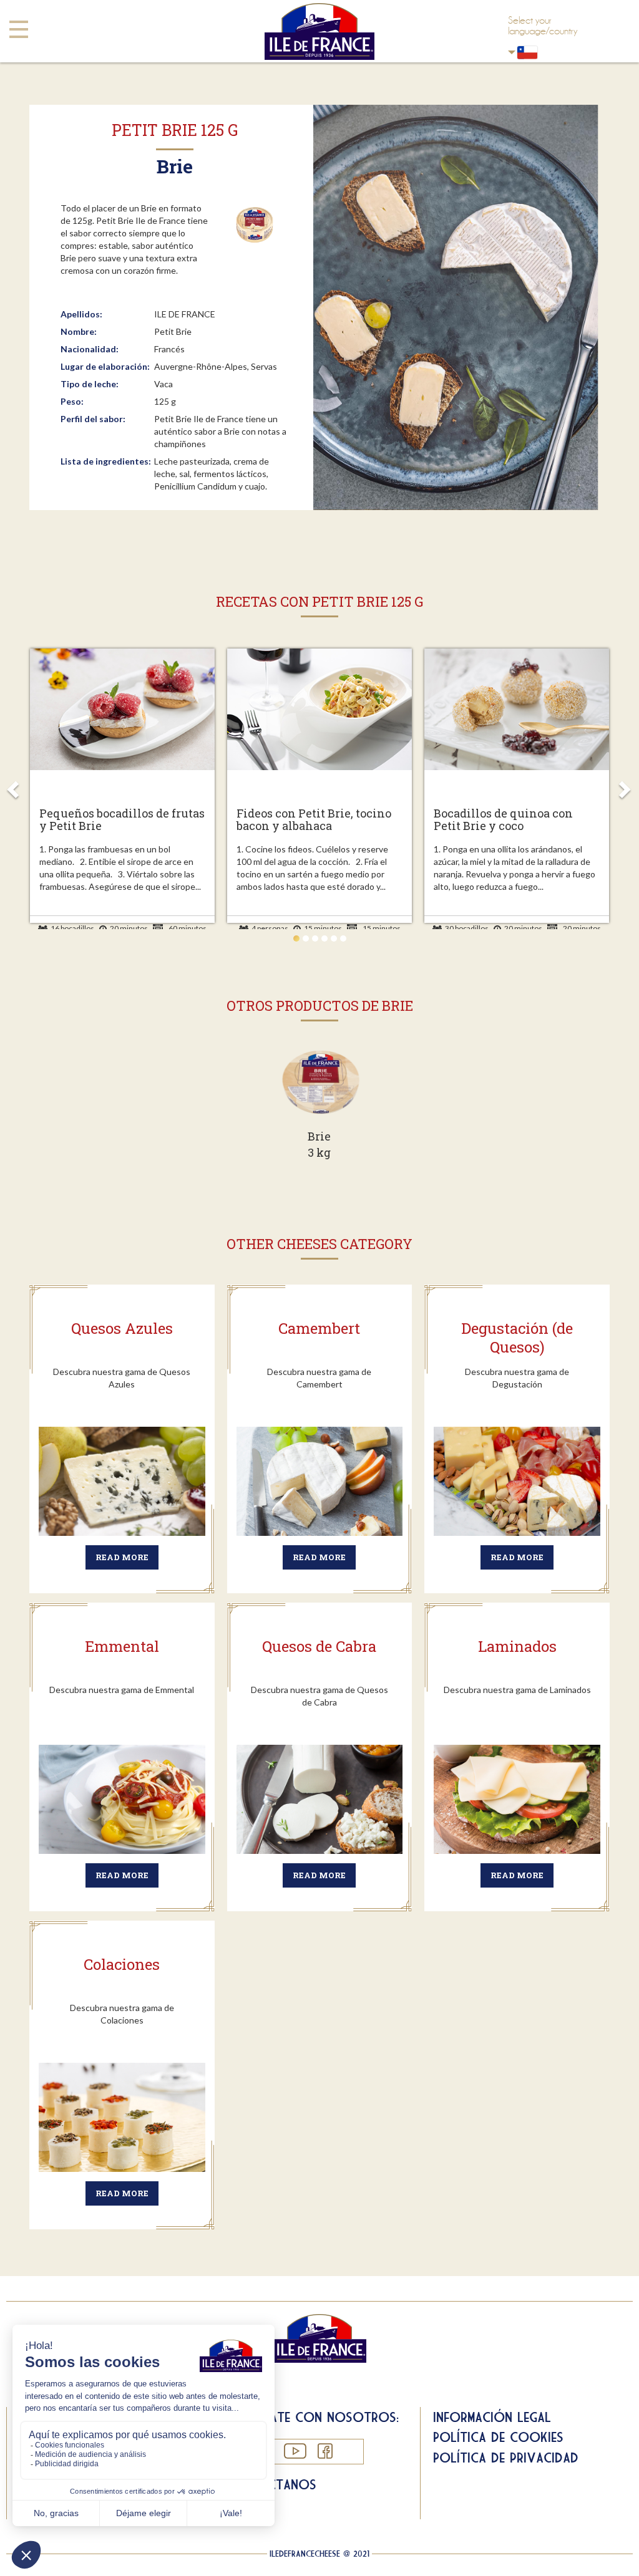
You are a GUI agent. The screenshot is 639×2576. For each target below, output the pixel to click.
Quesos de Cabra (319, 1646)
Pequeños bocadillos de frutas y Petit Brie (122, 820)
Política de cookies (498, 2437)
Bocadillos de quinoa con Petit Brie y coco (503, 820)
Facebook (325, 2451)
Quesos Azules (122, 1328)
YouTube (295, 2451)
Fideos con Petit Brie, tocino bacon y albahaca (314, 820)
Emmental (122, 1646)
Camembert (319, 1328)
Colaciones (122, 1964)
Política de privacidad (506, 2458)
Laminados (517, 1646)
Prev (15, 786)
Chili (551, 52)
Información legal (492, 2417)
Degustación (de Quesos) (517, 1338)
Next (624, 786)
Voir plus (319, 1109)
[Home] (319, 31)
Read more (122, 1557)
